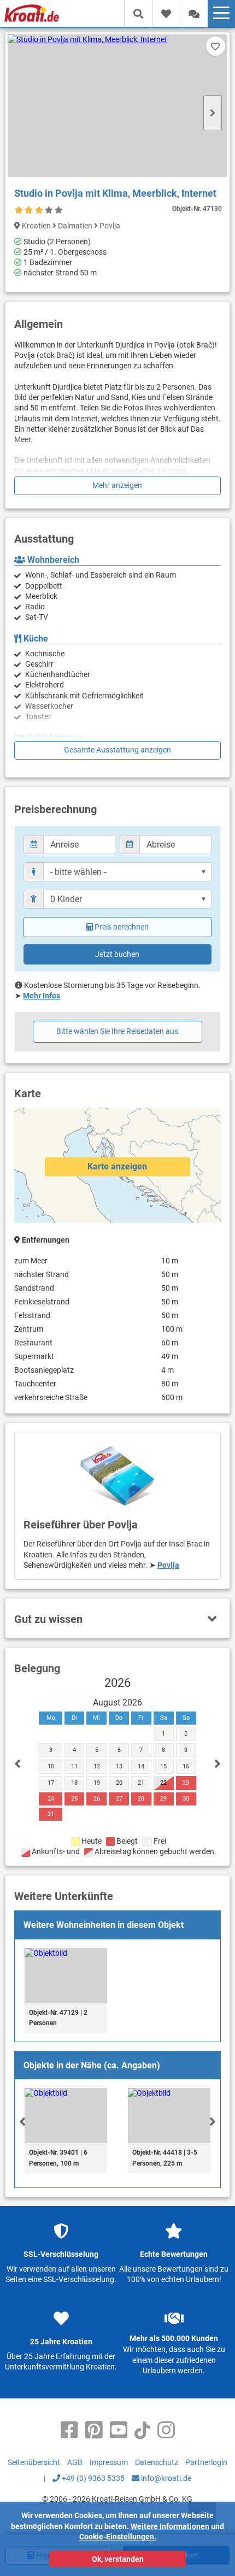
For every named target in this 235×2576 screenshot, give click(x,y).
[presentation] (22, 2121)
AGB (75, 2462)
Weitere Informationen (170, 2526)
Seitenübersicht (34, 2462)
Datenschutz (157, 2462)
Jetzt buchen (117, 954)
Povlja (168, 1565)
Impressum (109, 2462)
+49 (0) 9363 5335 (92, 2478)
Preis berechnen (122, 927)
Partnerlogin (206, 2462)
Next (213, 113)
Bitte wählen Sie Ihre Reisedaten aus (117, 1031)
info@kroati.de (165, 2478)
